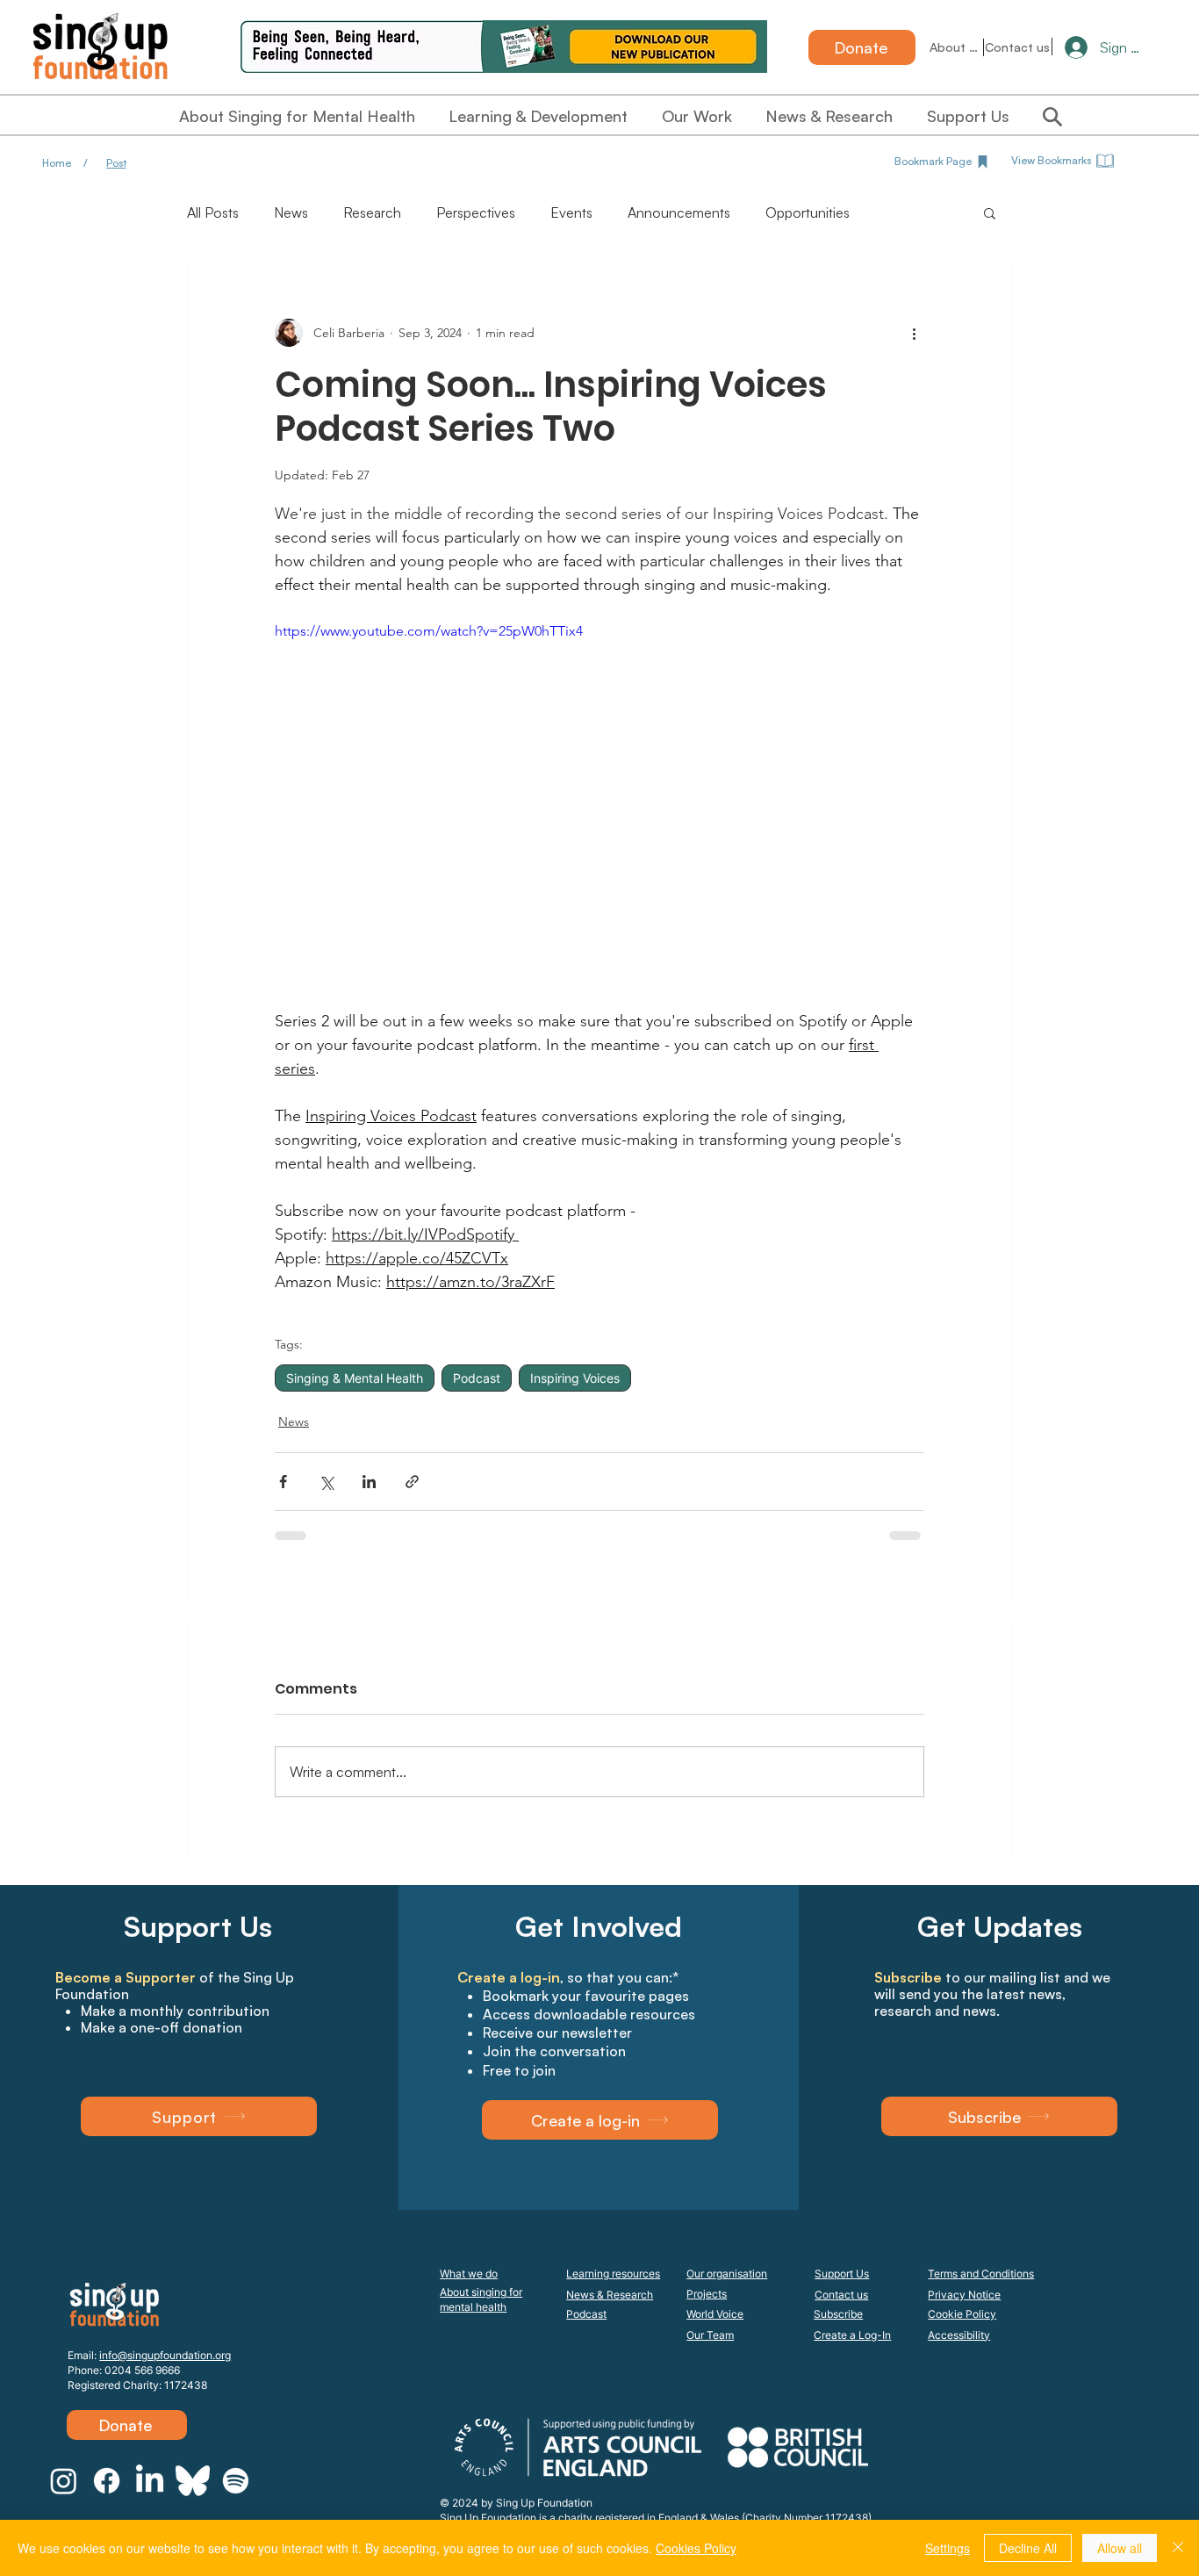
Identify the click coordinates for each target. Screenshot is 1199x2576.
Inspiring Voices (575, 1378)
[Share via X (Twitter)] (326, 1482)
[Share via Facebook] (283, 1482)
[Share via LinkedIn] (369, 1482)
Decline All (1028, 2548)
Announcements (679, 212)
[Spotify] (236, 2481)
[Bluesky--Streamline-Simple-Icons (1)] (193, 2481)
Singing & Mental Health (355, 1378)
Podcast (477, 1378)
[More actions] (914, 333)
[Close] (1178, 2548)
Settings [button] (948, 2548)
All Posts (213, 212)
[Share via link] (412, 1482)
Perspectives (476, 212)
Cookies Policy (696, 2548)
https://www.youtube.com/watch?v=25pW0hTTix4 (429, 631)
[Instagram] (64, 2481)
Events (571, 212)
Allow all (1120, 2548)
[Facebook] (107, 2481)
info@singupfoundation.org (165, 2355)
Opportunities (808, 212)
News (291, 212)
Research (372, 212)
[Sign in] (1069, 47)
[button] (990, 212)
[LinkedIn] (150, 2481)
